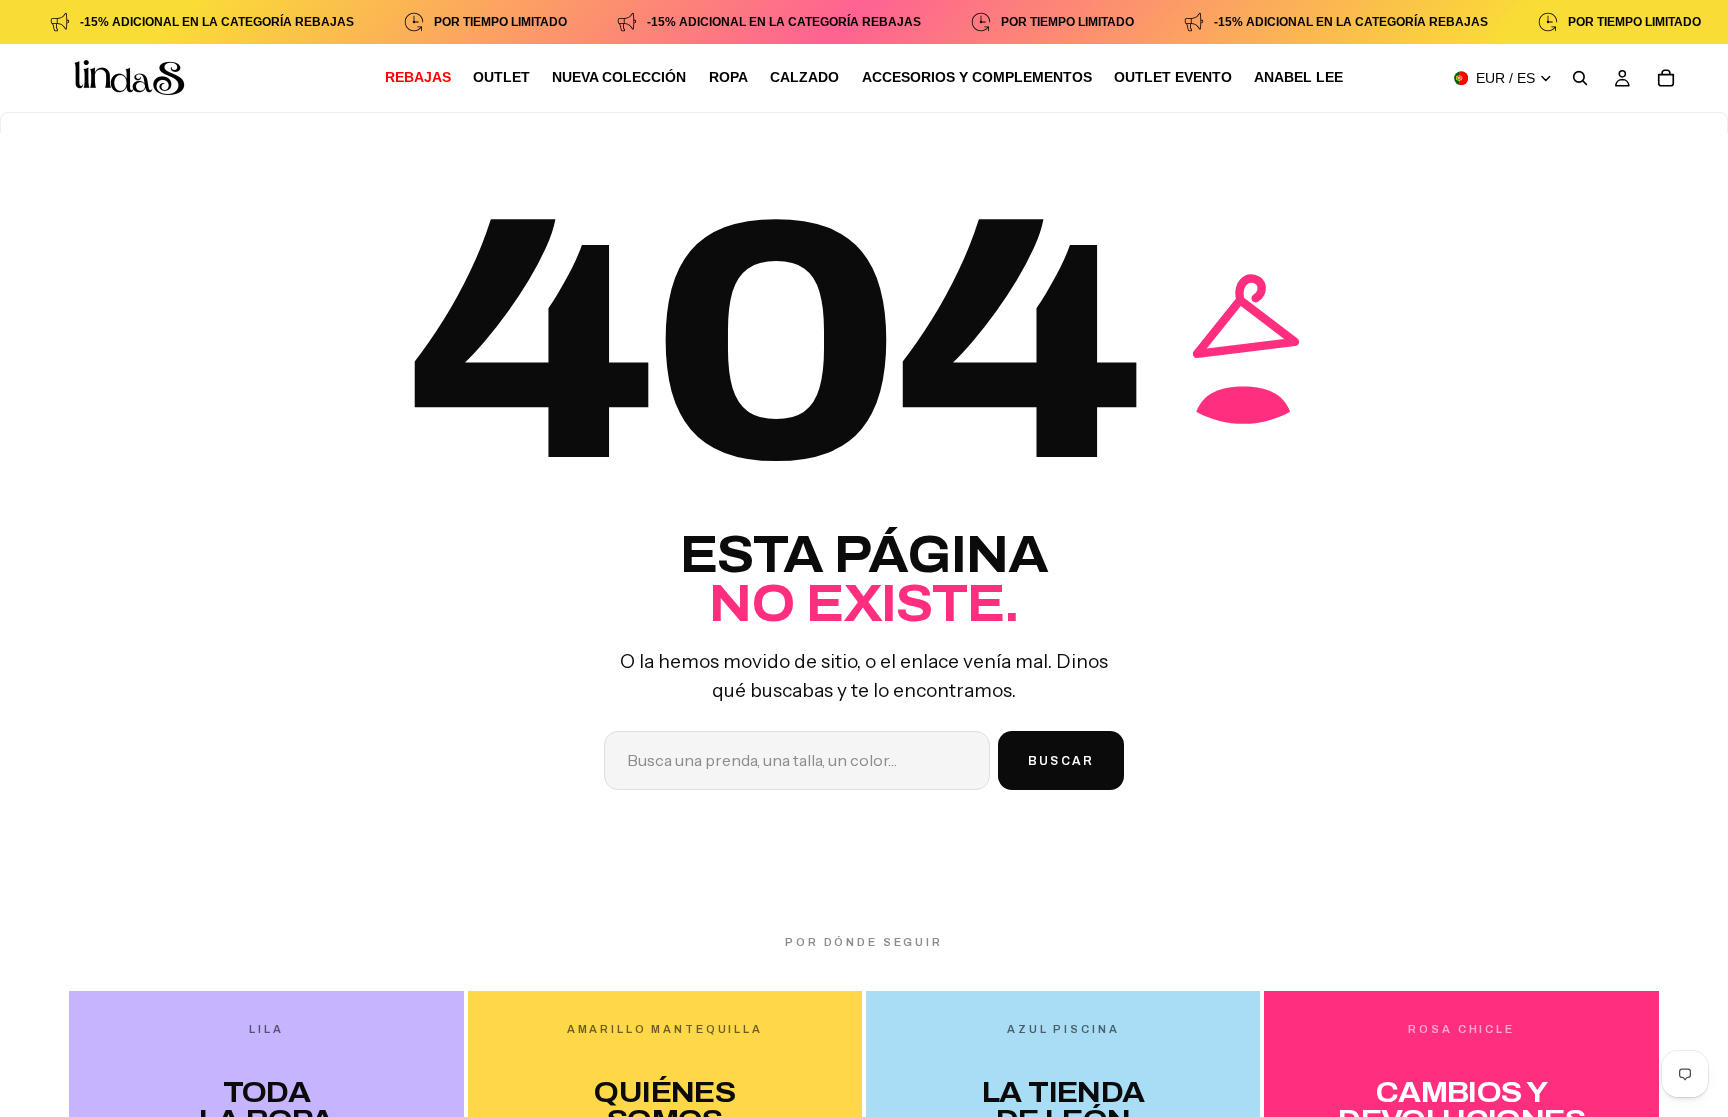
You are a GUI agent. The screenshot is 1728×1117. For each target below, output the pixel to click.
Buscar (1061, 761)
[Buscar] (1580, 78)
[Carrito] (1666, 78)
